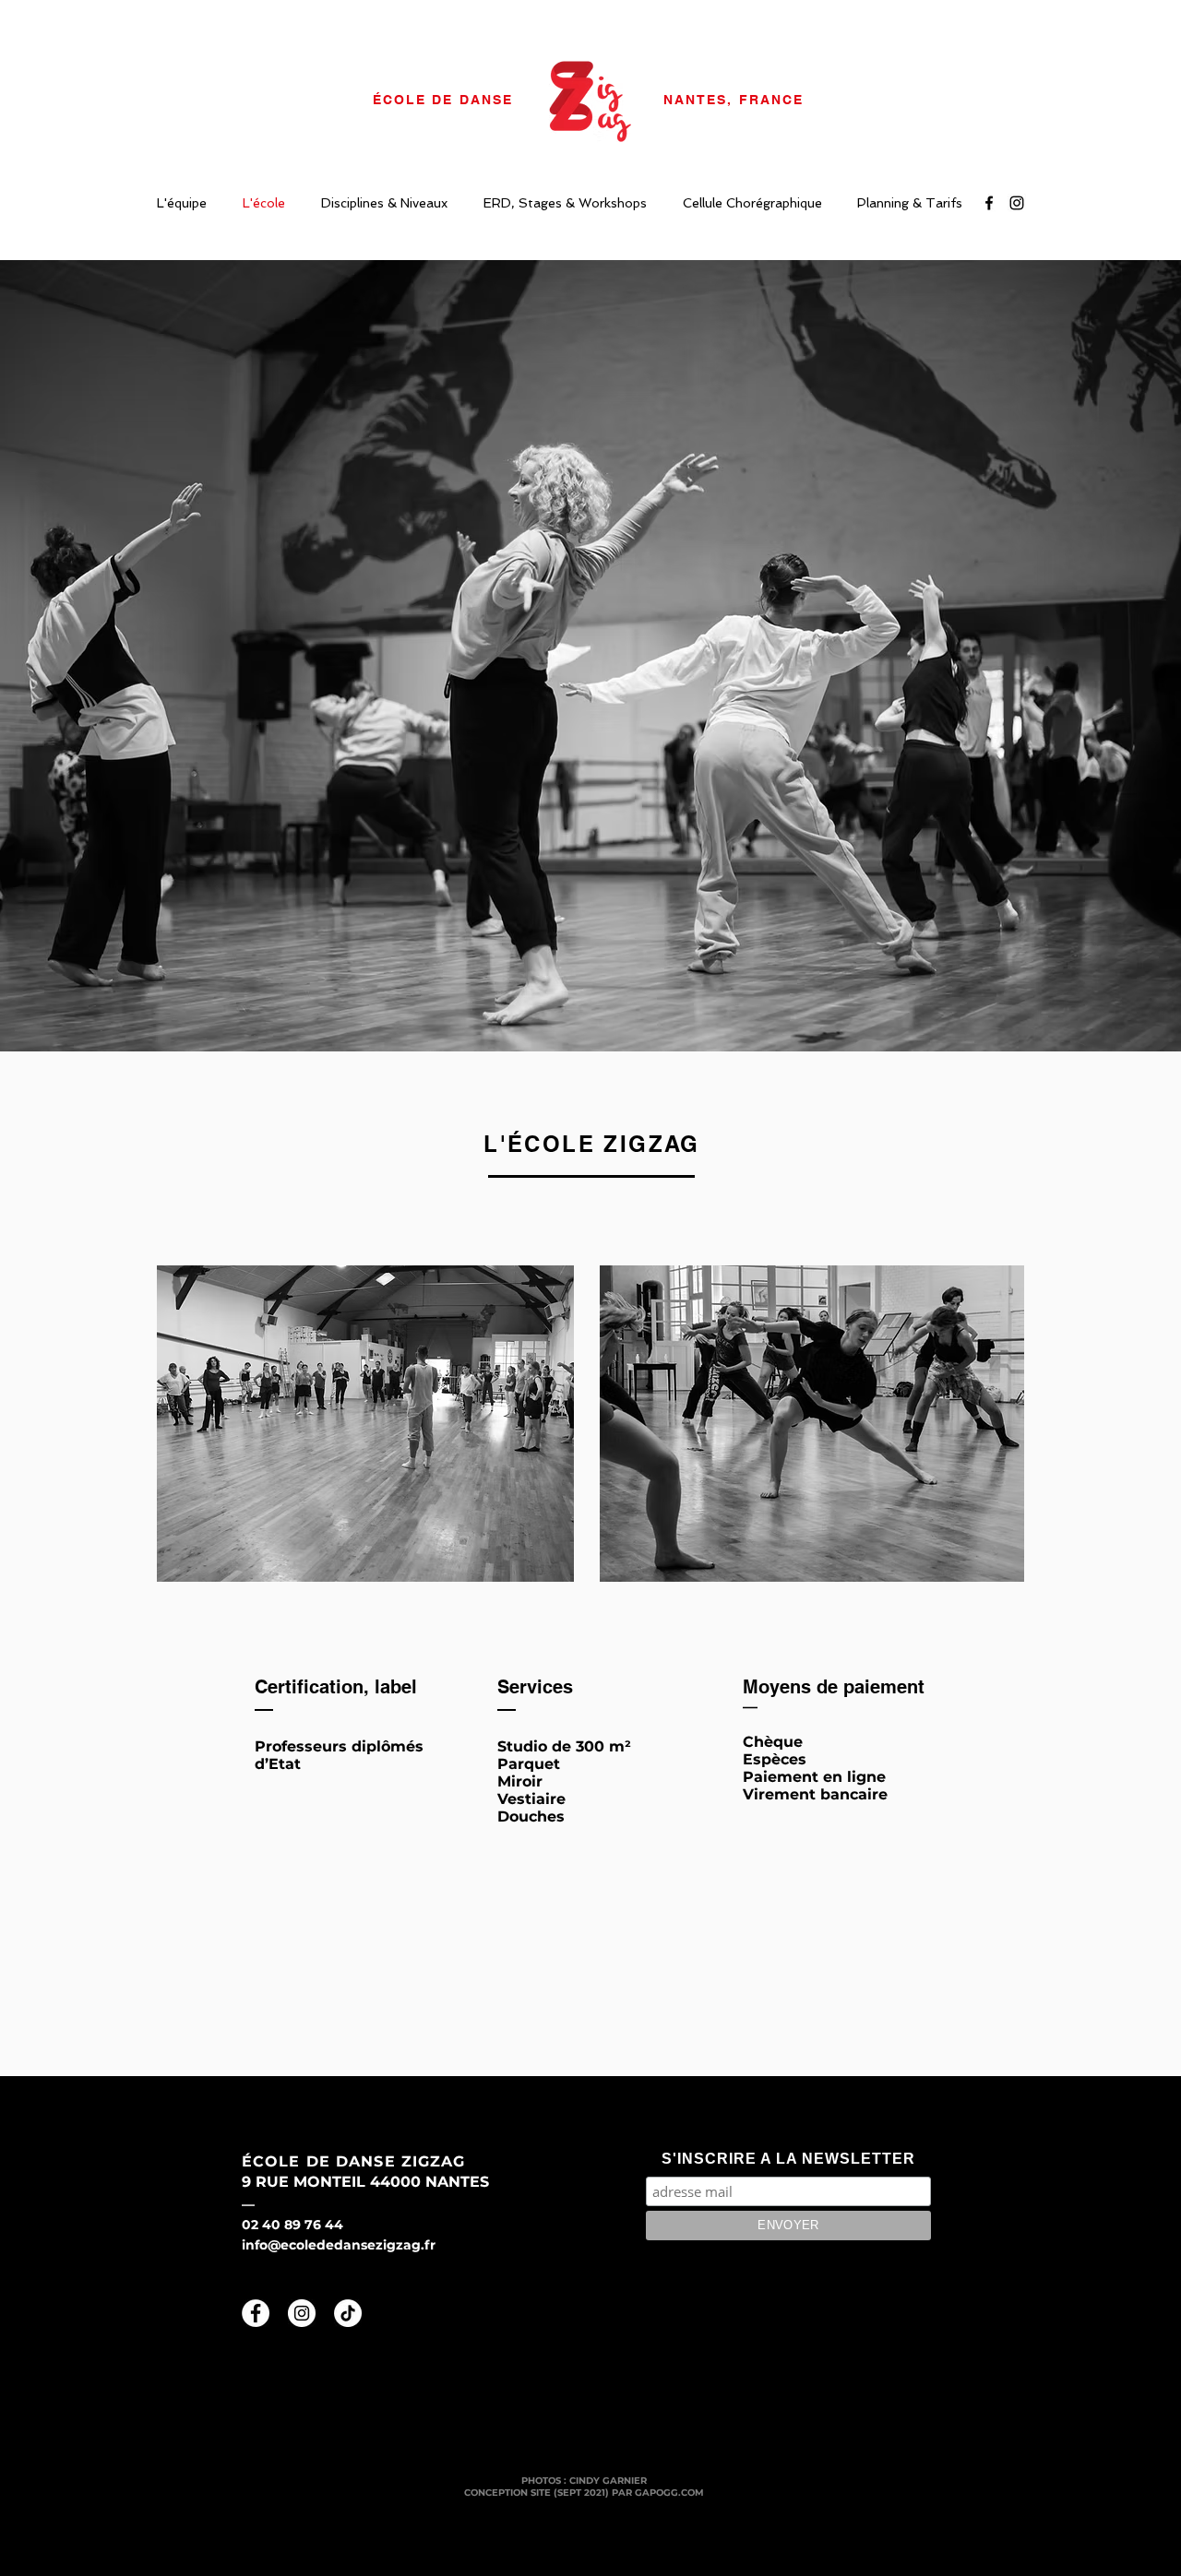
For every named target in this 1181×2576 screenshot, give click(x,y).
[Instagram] (1017, 203)
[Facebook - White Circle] (256, 2313)
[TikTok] (348, 2313)
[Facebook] (989, 203)
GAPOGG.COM (669, 2493)
